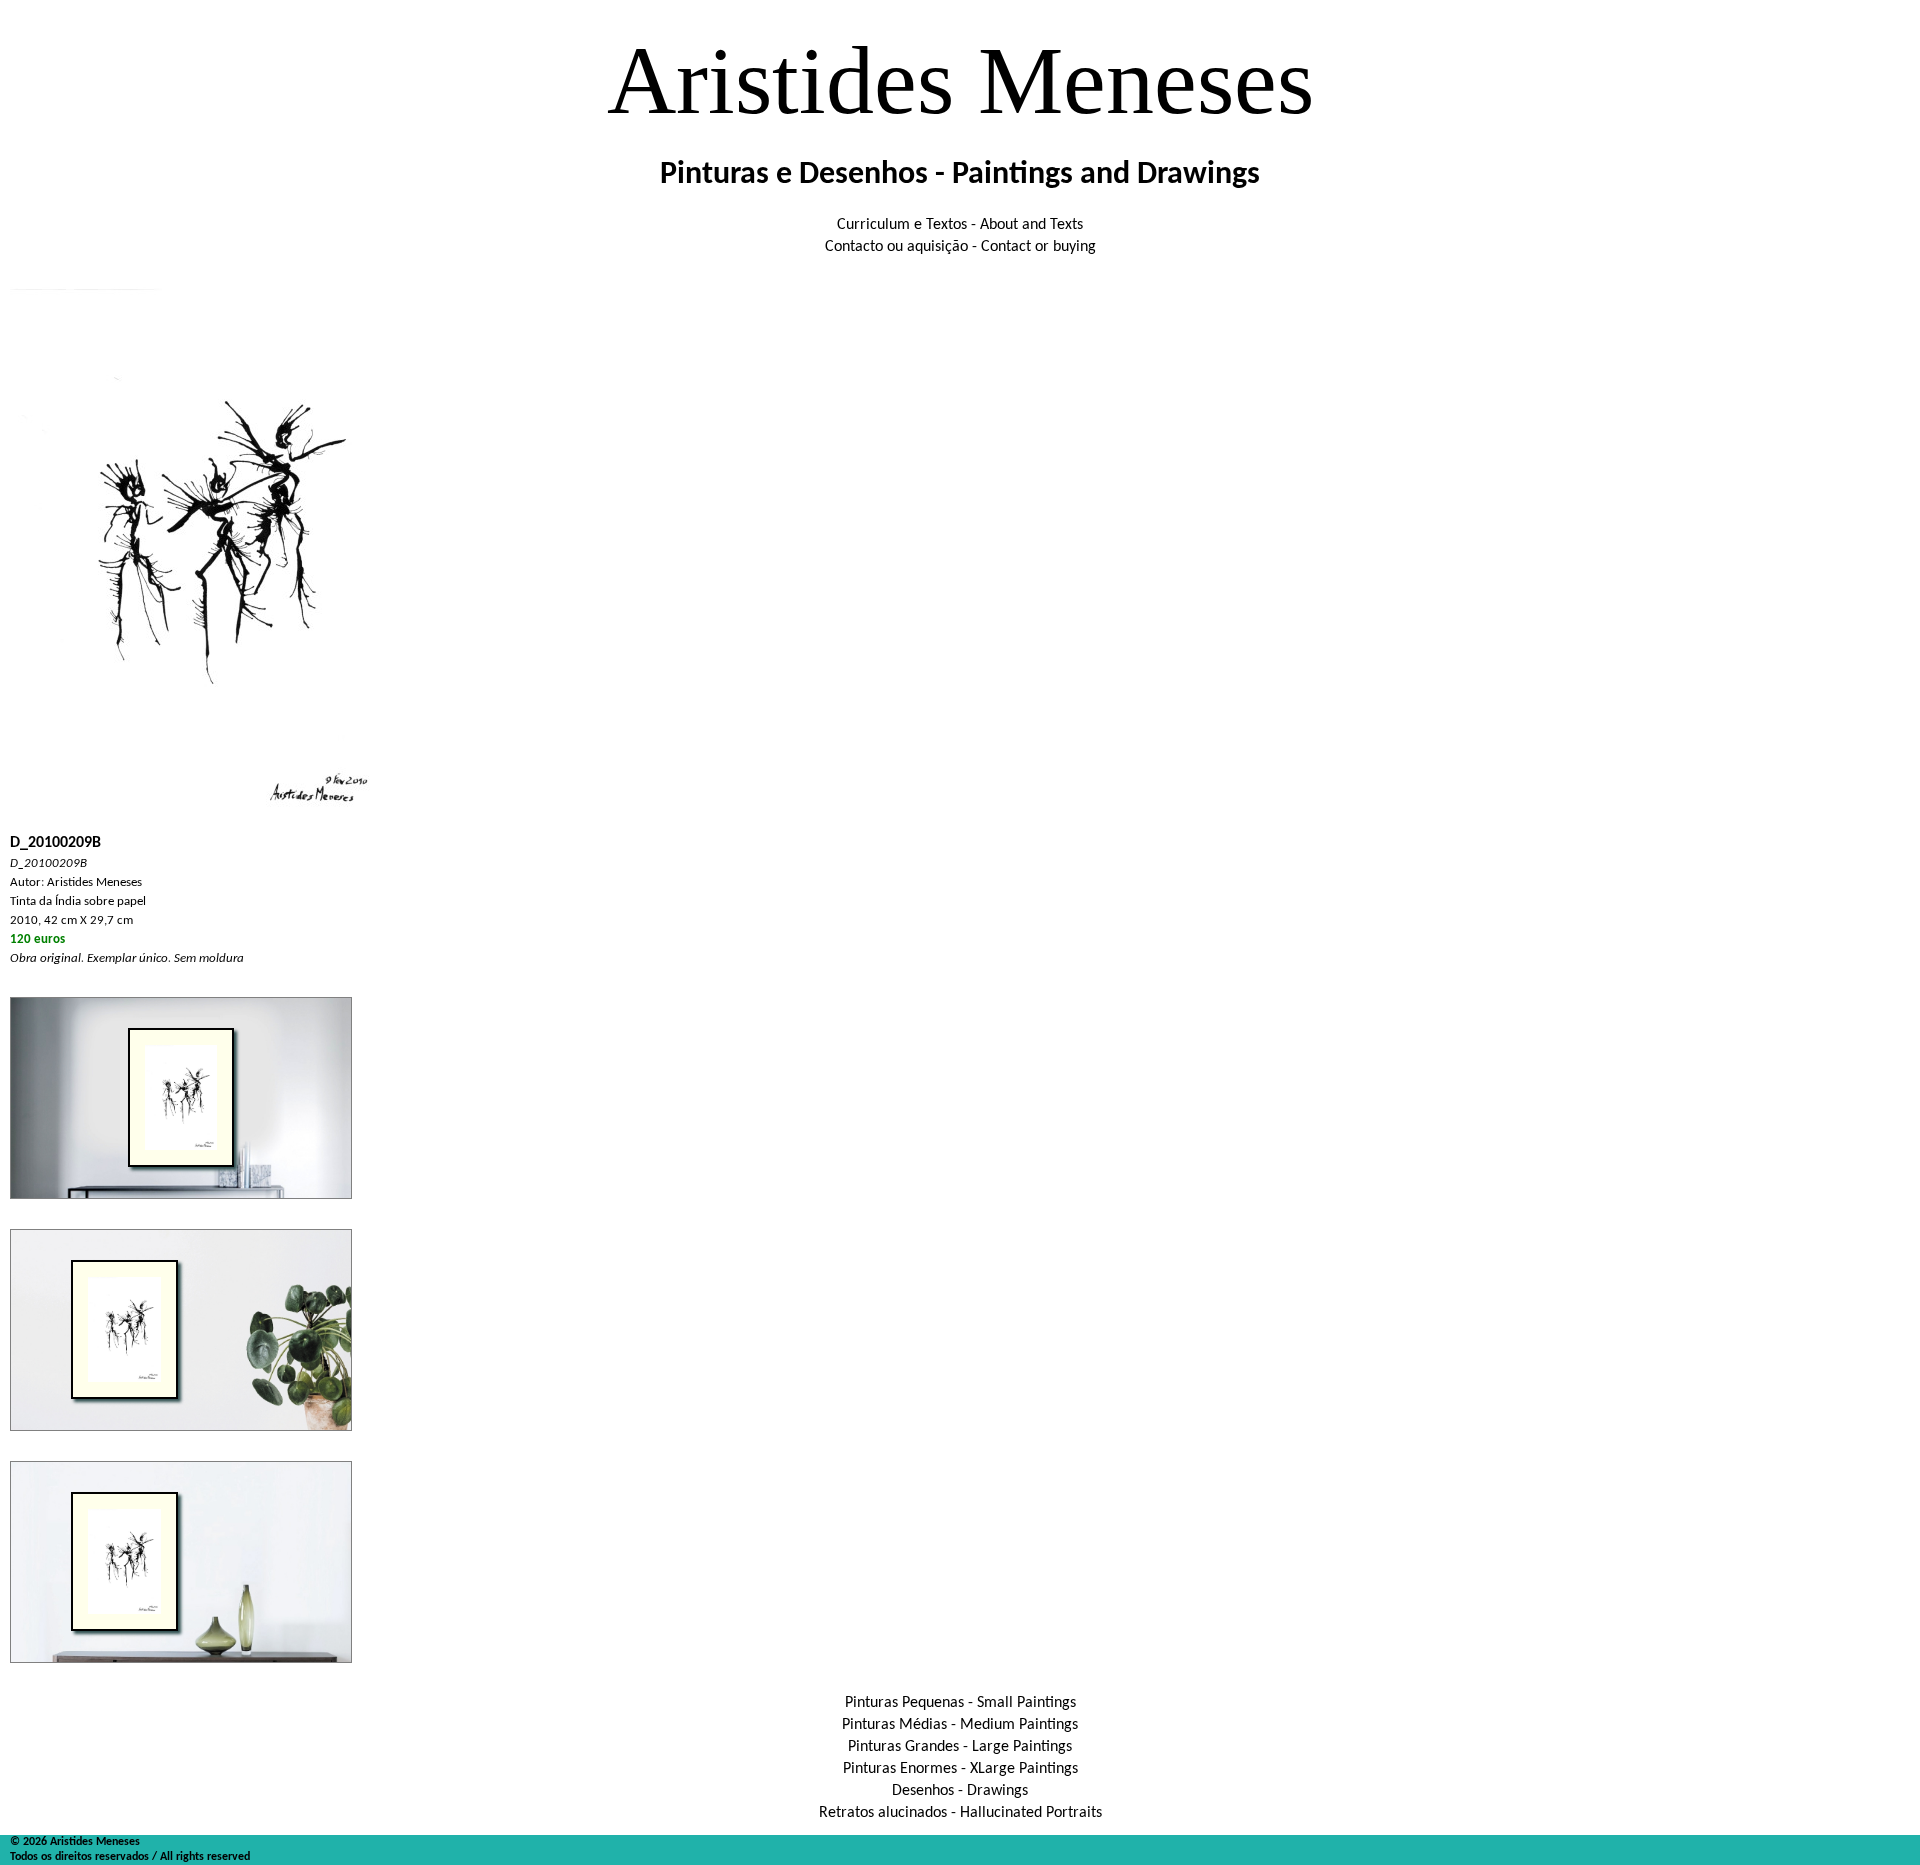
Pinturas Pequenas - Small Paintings (960, 1703)
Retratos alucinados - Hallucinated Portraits (960, 1813)
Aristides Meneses (960, 80)
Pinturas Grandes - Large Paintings (960, 1747)
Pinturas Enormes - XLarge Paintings (960, 1769)
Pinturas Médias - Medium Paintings (960, 1725)
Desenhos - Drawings (960, 1791)
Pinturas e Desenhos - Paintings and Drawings (960, 175)
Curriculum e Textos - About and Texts (960, 225)
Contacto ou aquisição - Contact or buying (960, 247)
